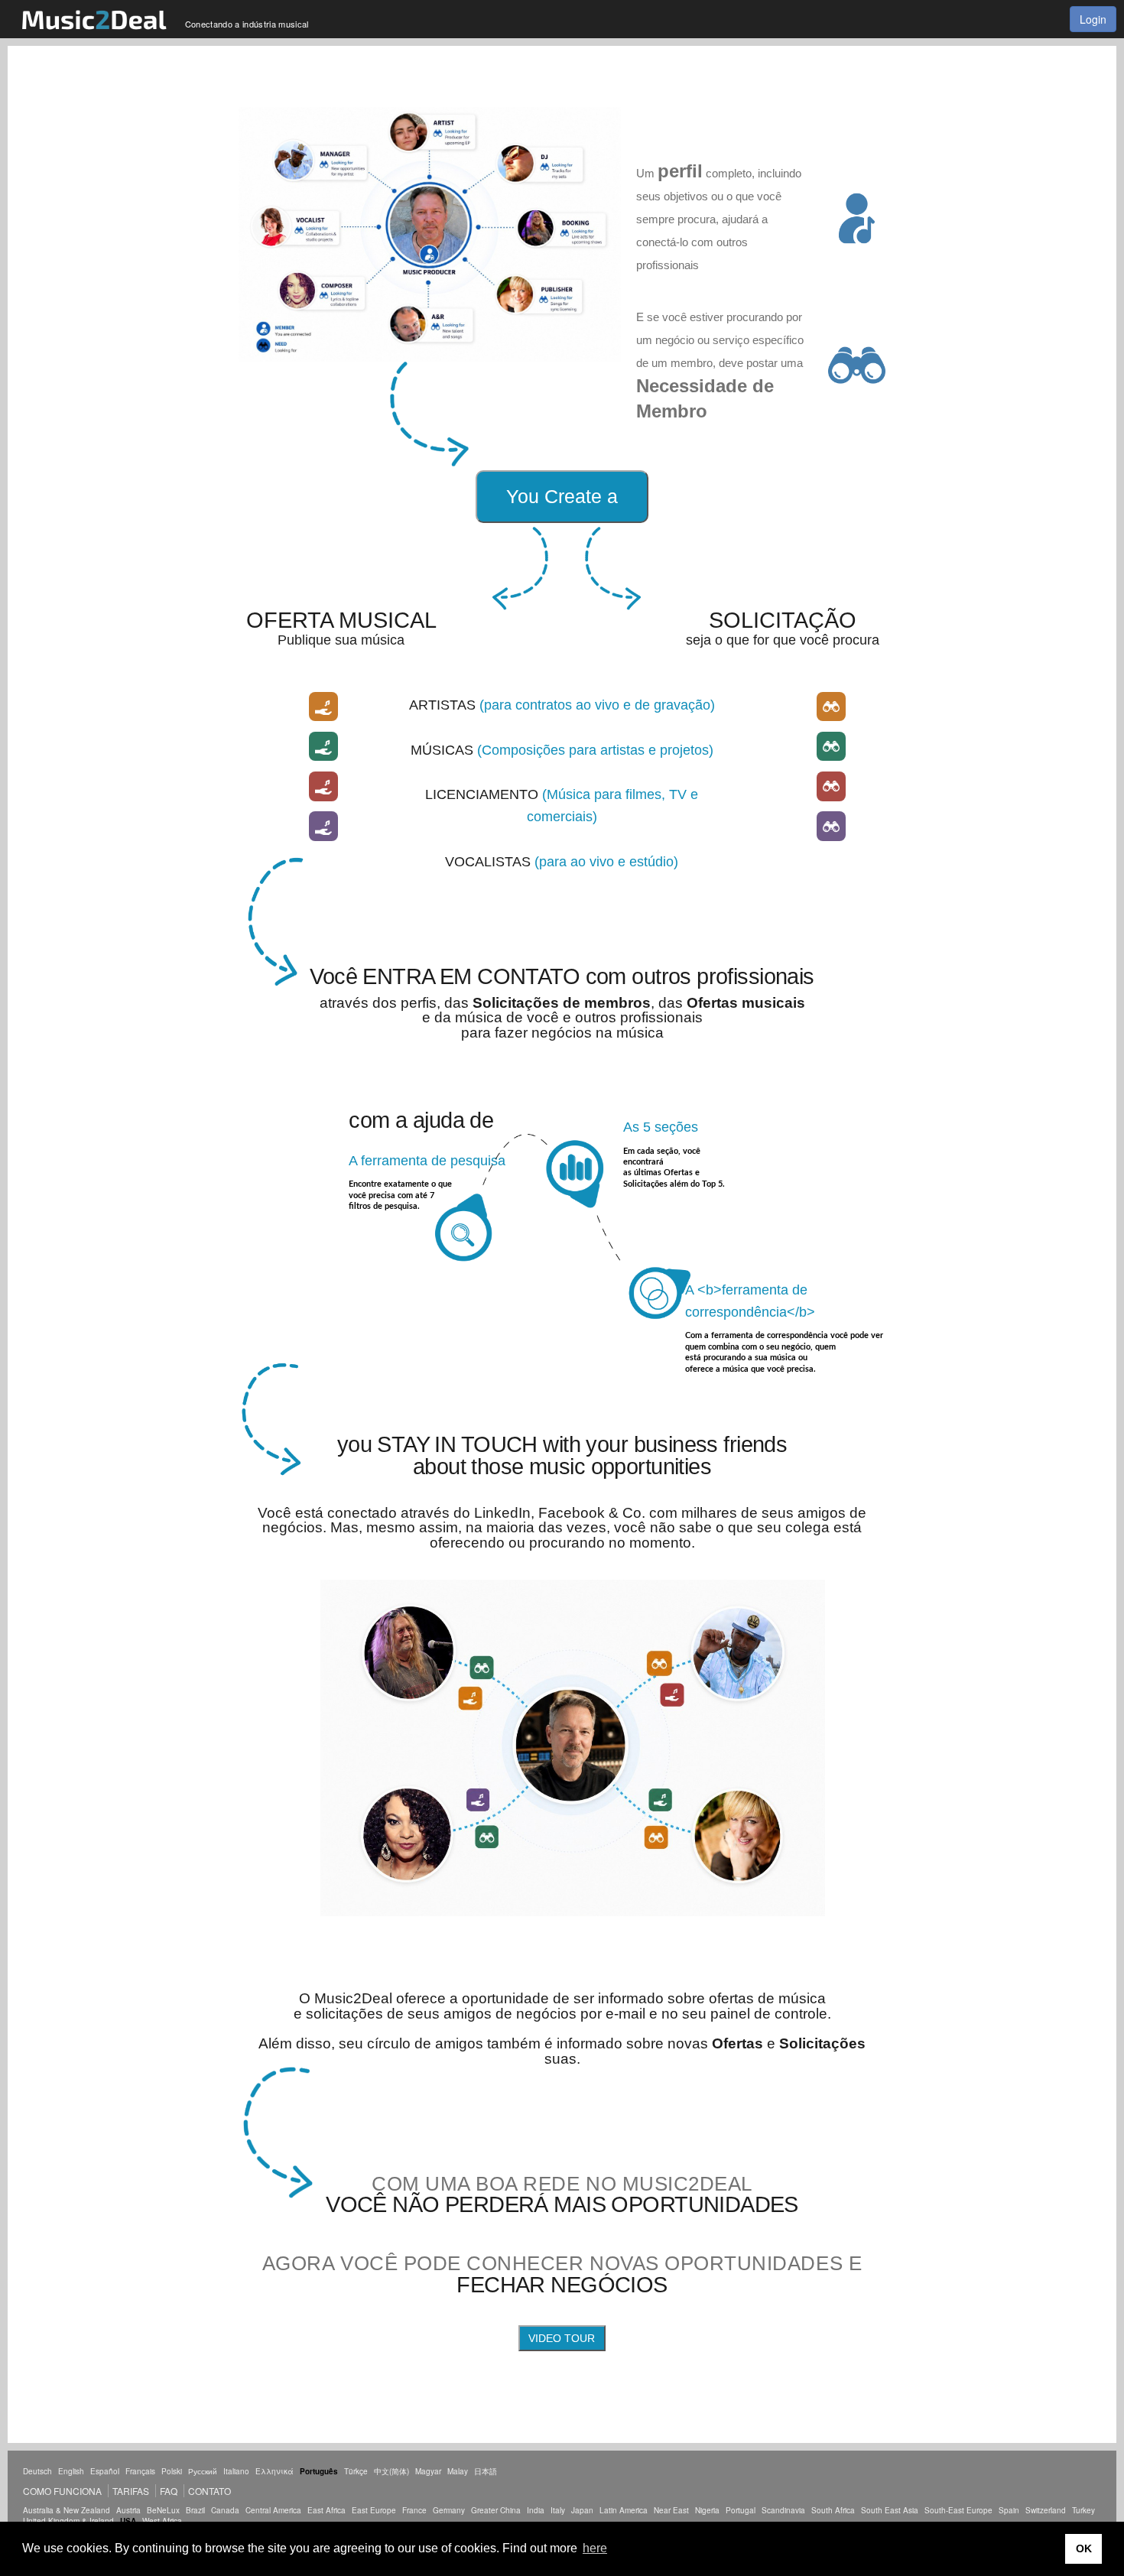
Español (105, 2471)
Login (1093, 19)
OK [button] (1084, 2548)
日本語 (486, 2471)
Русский (203, 2471)
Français (140, 2471)
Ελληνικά (275, 2471)
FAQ (169, 2491)
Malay (458, 2471)
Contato (210, 2491)
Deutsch (37, 2471)
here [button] (595, 2548)
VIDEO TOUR (562, 2338)
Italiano (236, 2471)
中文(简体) (391, 2471)
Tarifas (131, 2491)
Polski (172, 2471)
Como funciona (62, 2491)
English (71, 2471)
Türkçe (356, 2471)
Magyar (428, 2471)
